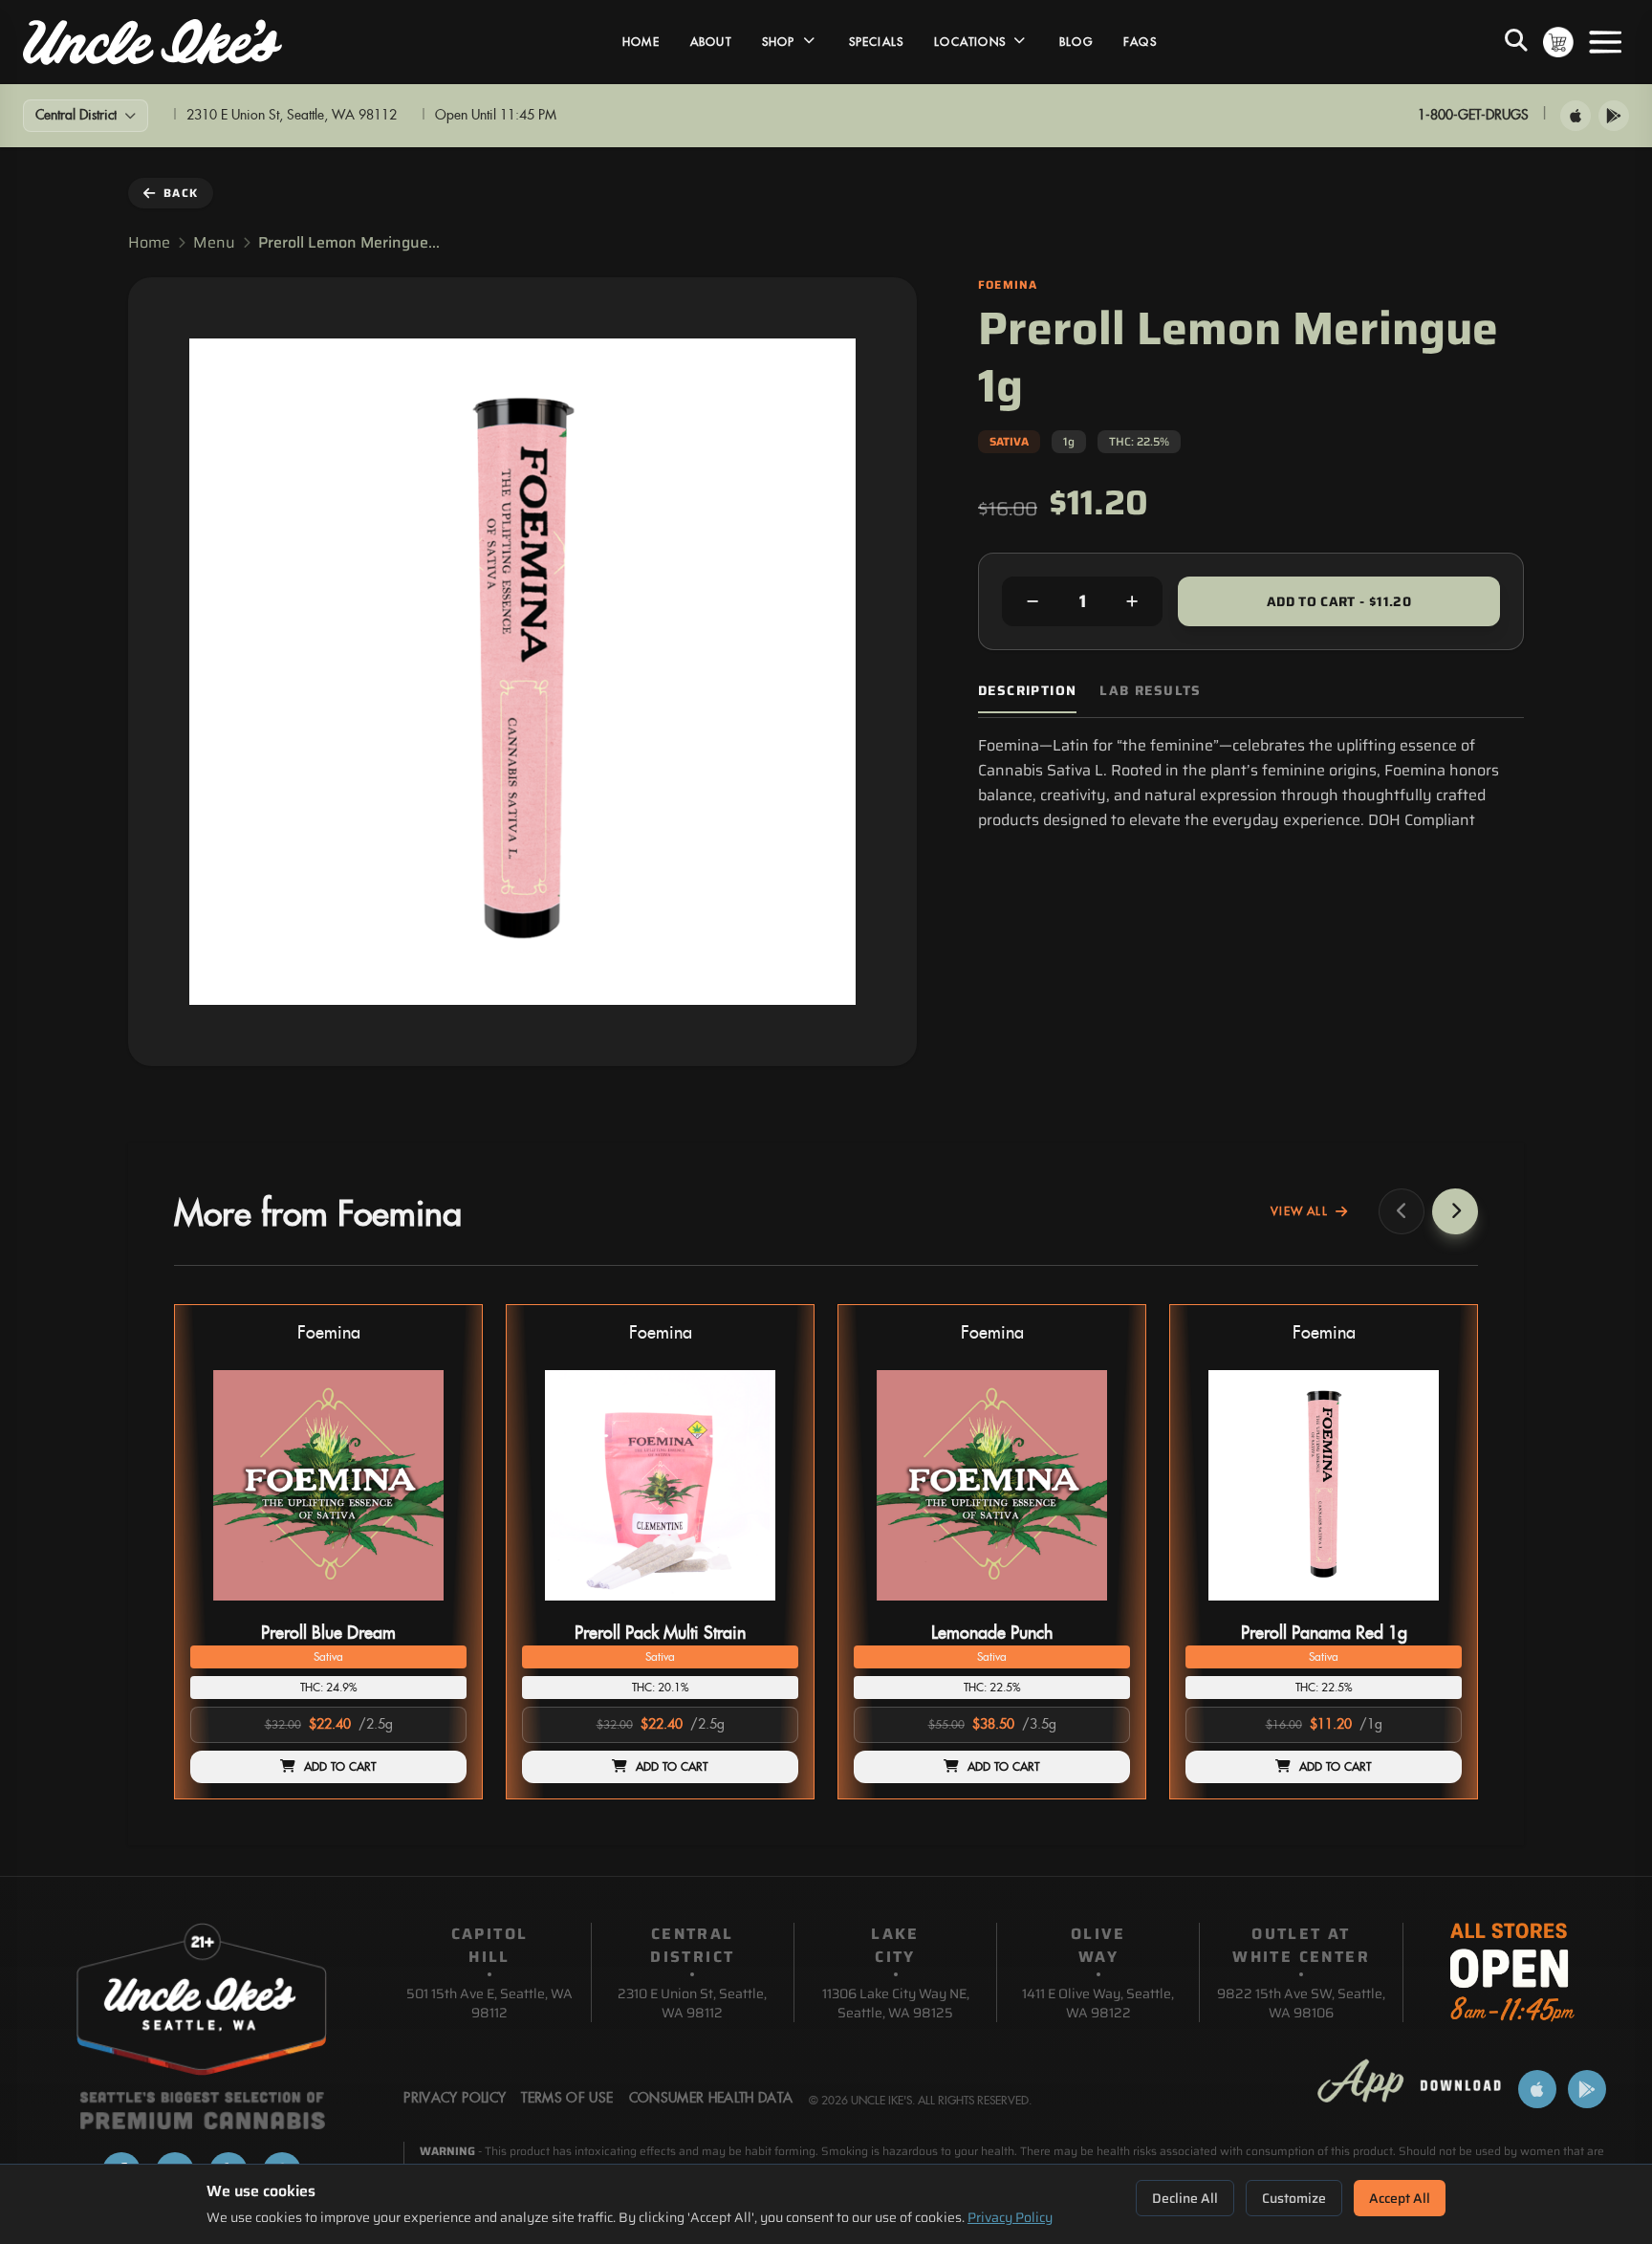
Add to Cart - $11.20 (1339, 601)
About (711, 42)
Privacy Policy (1010, 2217)
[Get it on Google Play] (1614, 116)
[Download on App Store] (1576, 116)
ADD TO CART (340, 1767)
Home (641, 42)
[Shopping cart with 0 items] (1558, 42)
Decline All (1185, 2198)
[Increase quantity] (1132, 601)
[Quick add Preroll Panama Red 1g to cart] (1431, 1608)
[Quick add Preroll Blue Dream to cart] (436, 1608)
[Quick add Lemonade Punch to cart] (1099, 1608)
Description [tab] (1027, 691)
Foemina (329, 1333)
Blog (1076, 42)
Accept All (1400, 2198)
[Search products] (1516, 42)
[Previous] (1402, 1211)
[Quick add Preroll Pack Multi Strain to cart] (768, 1608)
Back (181, 193)
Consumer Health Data (711, 2099)
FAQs (1140, 42)
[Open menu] (1605, 42)
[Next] (1455, 1211)
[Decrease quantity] (1032, 601)
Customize (1294, 2198)
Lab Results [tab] (1150, 691)
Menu (214, 243)
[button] (328, 1552)
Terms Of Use (567, 2099)
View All (1299, 1211)
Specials (877, 42)
